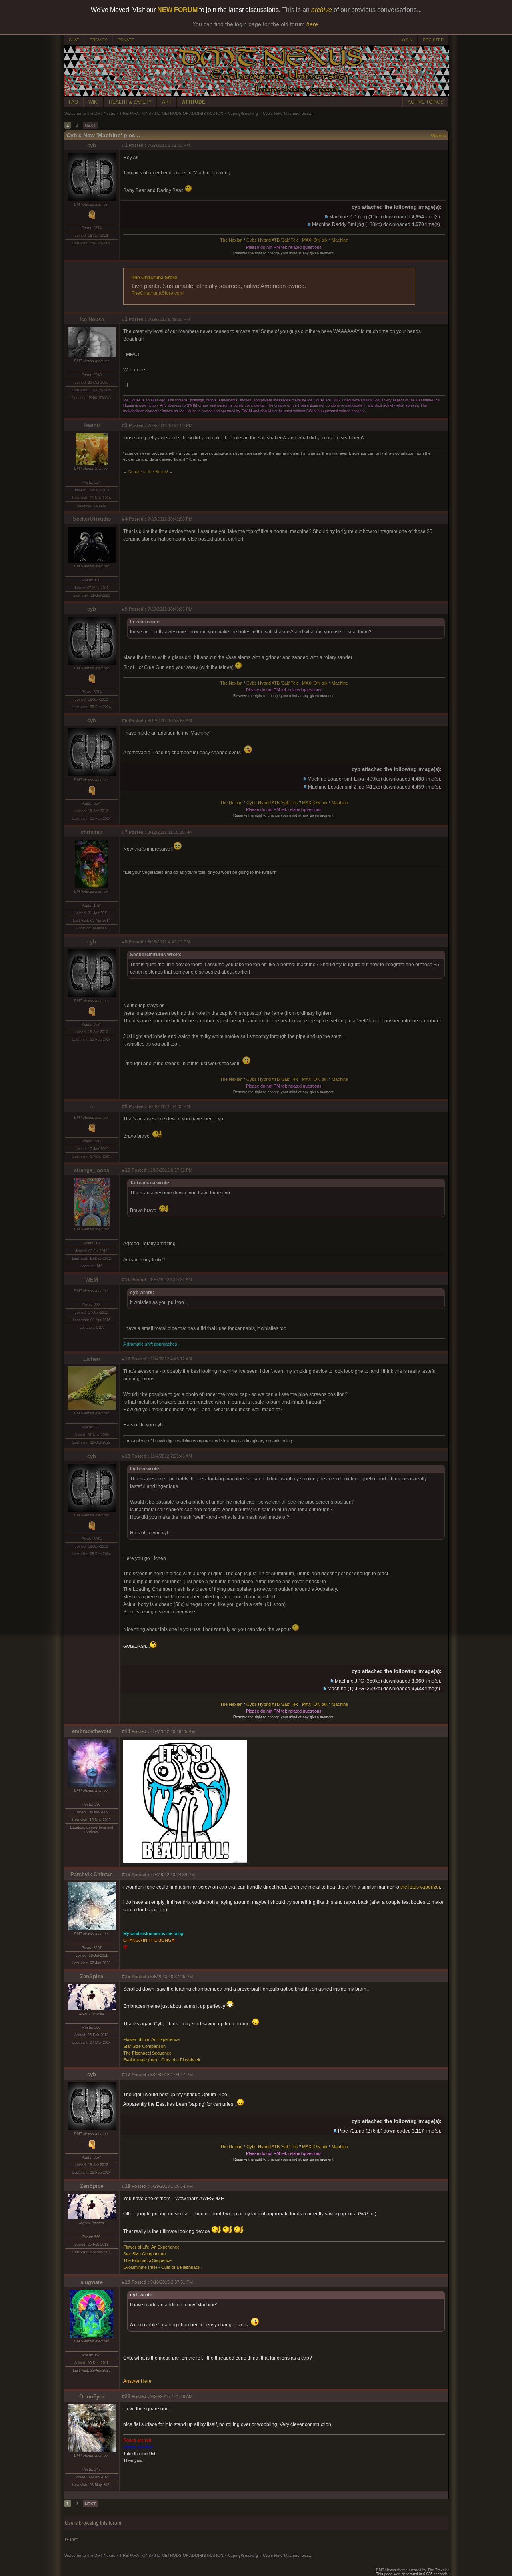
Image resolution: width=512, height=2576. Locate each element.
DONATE (126, 40)
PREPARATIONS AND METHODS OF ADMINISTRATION (172, 113)
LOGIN (406, 40)
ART (167, 102)
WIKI (93, 102)
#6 (125, 721)
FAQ (73, 102)
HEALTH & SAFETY (130, 102)
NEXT (90, 125)
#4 (125, 519)
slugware (92, 2282)
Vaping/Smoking (243, 113)
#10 (126, 1170)
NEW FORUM (177, 10)
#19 (126, 2282)
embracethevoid (92, 1731)
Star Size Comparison (144, 2046)
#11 (126, 1280)
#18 (126, 2186)
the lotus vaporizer (420, 1887)
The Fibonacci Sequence (147, 2053)
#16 (126, 1977)
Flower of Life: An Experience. (152, 2039)
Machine (340, 240)
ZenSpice (92, 1976)
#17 (126, 2075)
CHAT (74, 40)
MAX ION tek (315, 240)
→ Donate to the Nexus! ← (148, 472)
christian (92, 832)
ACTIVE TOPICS (426, 102)
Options (438, 135)
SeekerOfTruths (92, 519)
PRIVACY (98, 40)
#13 (126, 1456)
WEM (92, 1280)
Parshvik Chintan (92, 1874)
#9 (125, 1106)
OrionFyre (92, 2397)
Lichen (92, 1359)
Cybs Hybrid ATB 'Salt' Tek (272, 240)
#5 (125, 609)
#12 (126, 1359)
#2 (125, 319)
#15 (126, 1875)
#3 (125, 425)
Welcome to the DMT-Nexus (90, 113)
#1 (125, 145)
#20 (126, 2396)
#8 (125, 942)
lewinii (92, 425)
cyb (92, 145)
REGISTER (433, 40)
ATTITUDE (194, 102)
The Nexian (231, 240)
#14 (126, 1731)
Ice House (92, 319)
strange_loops (92, 1170)
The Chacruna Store (154, 278)
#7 (125, 832)
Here (146, 2381)
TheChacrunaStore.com (158, 293)
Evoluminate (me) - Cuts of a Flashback (162, 2060)
